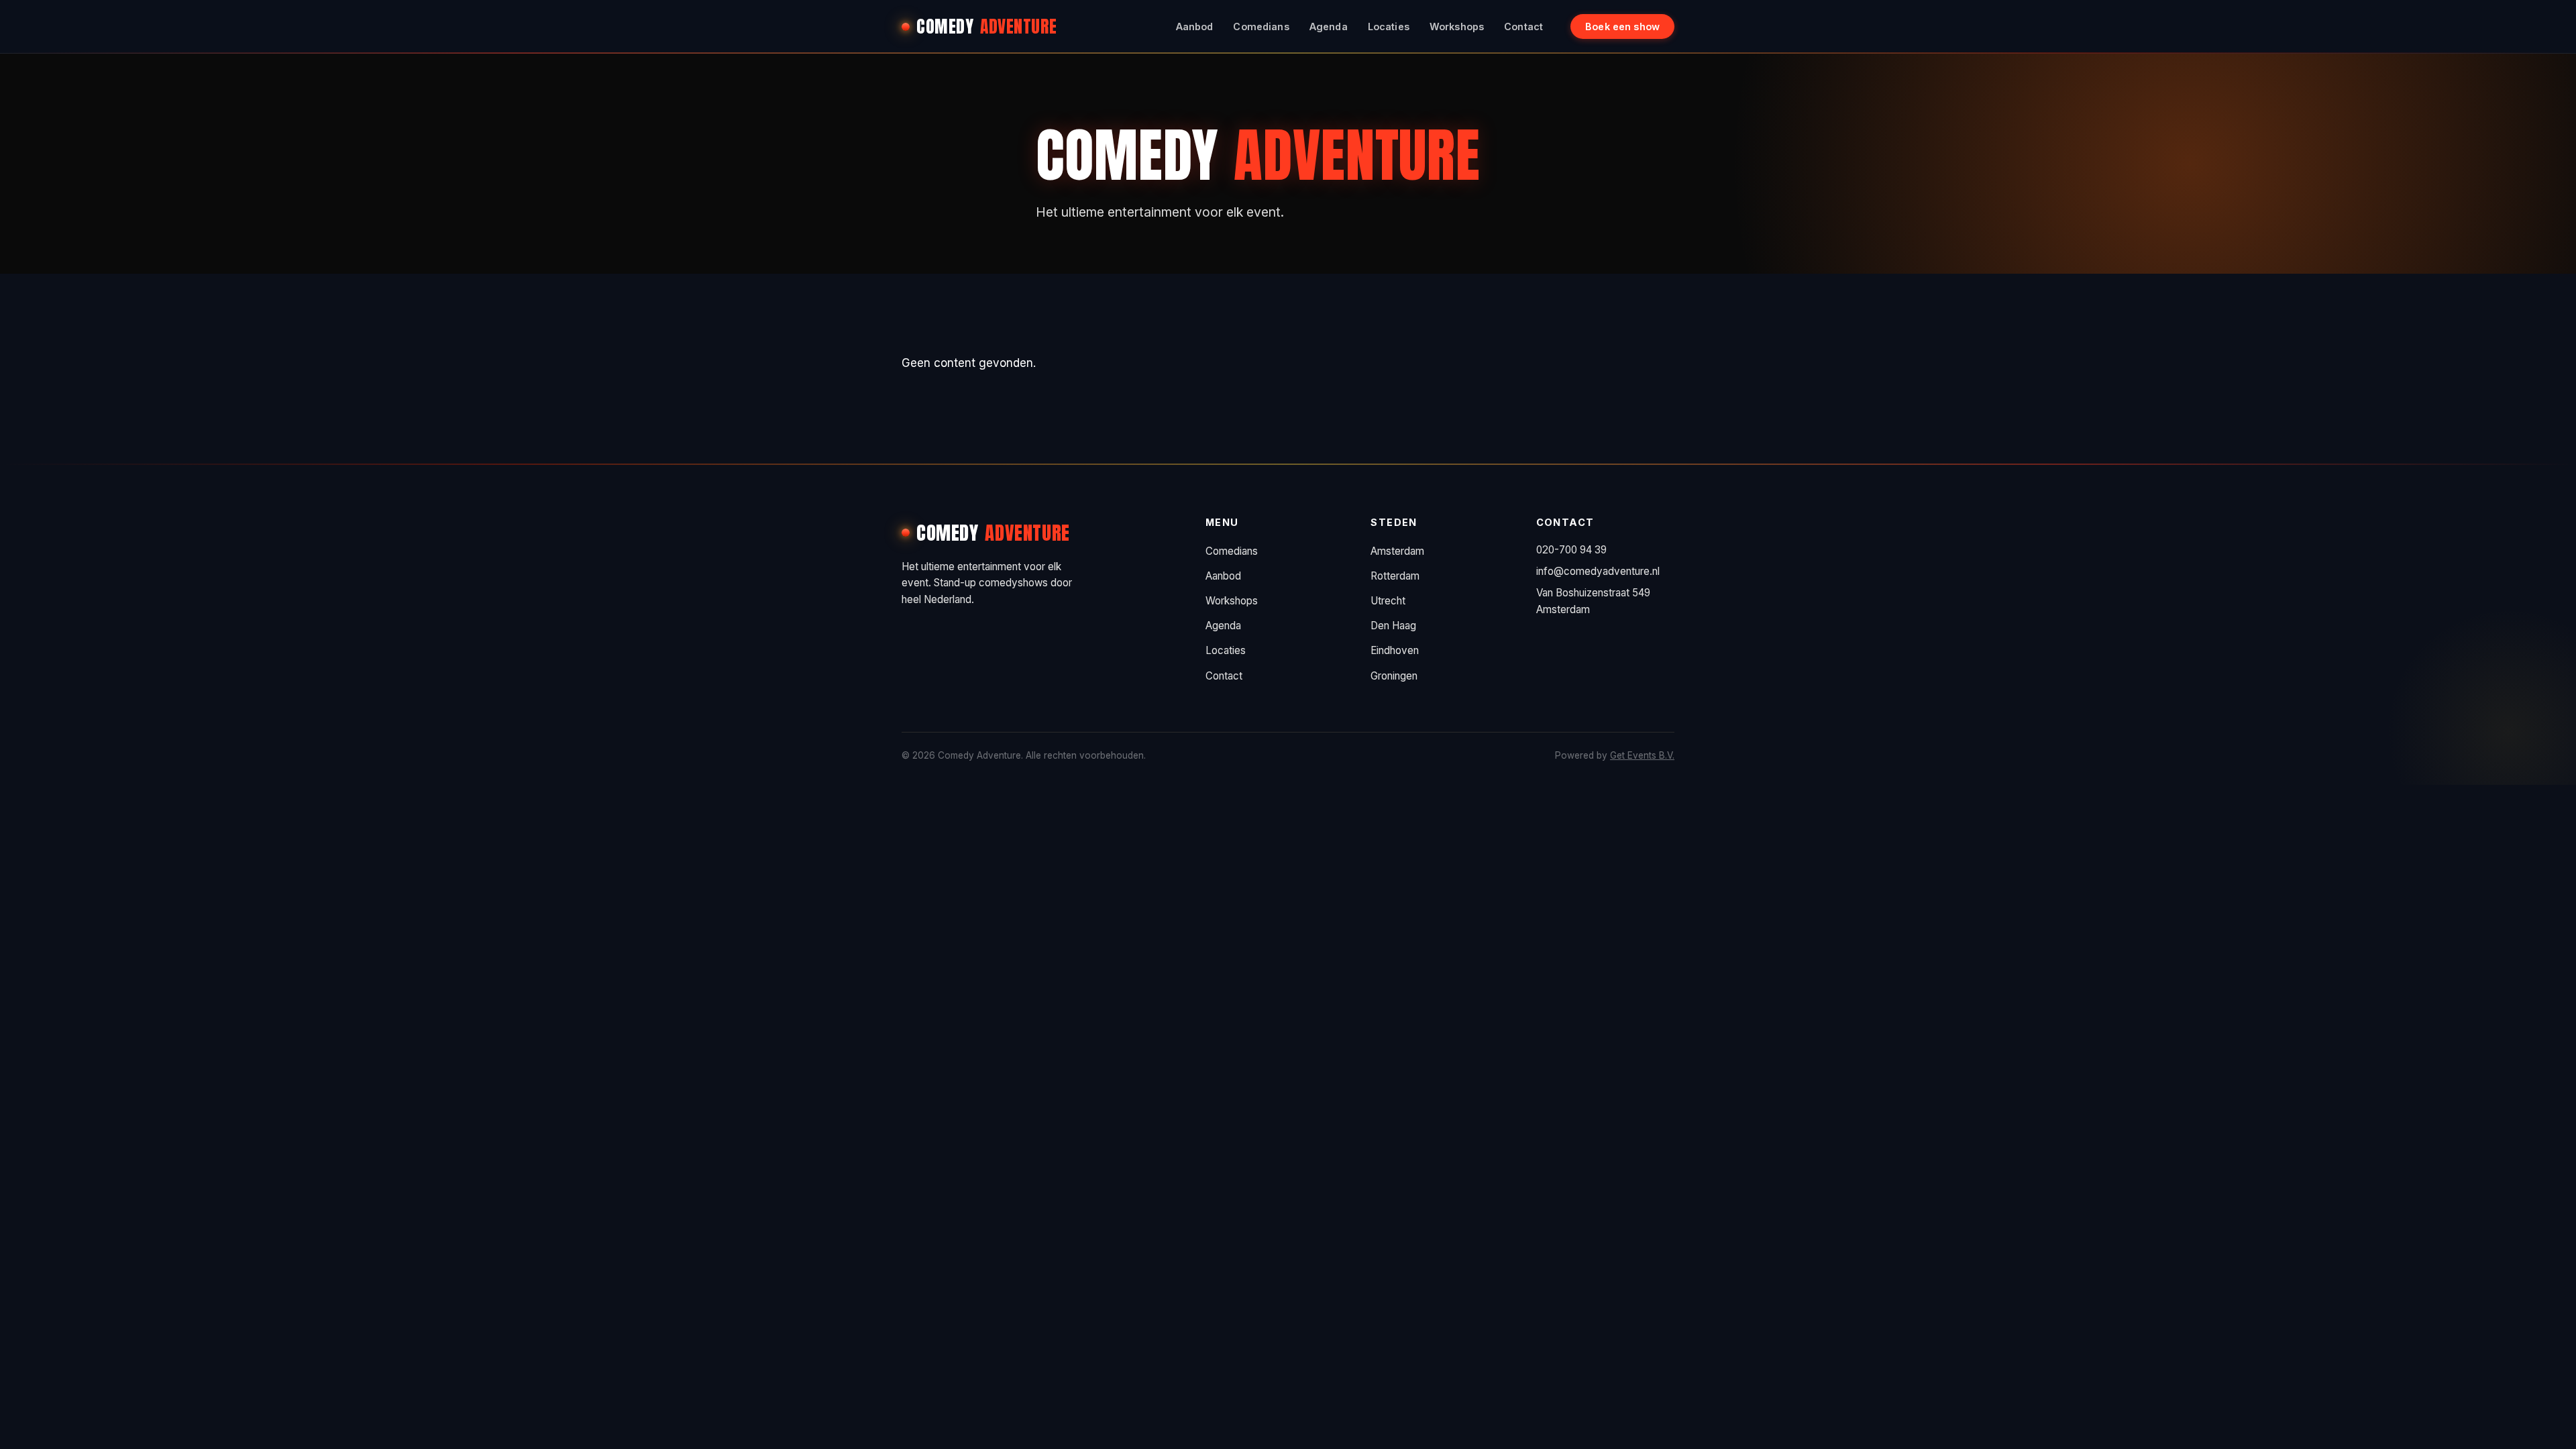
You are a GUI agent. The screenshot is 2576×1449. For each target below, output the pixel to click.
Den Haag (1393, 626)
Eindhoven (1395, 650)
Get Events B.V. (1642, 755)
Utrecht (1388, 601)
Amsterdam (1397, 551)
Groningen (1394, 676)
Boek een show (1622, 26)
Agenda (1329, 26)
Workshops (1457, 26)
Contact (1523, 26)
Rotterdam (1395, 576)
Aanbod (1195, 26)
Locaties (1389, 26)
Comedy (987, 26)
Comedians (1261, 26)
